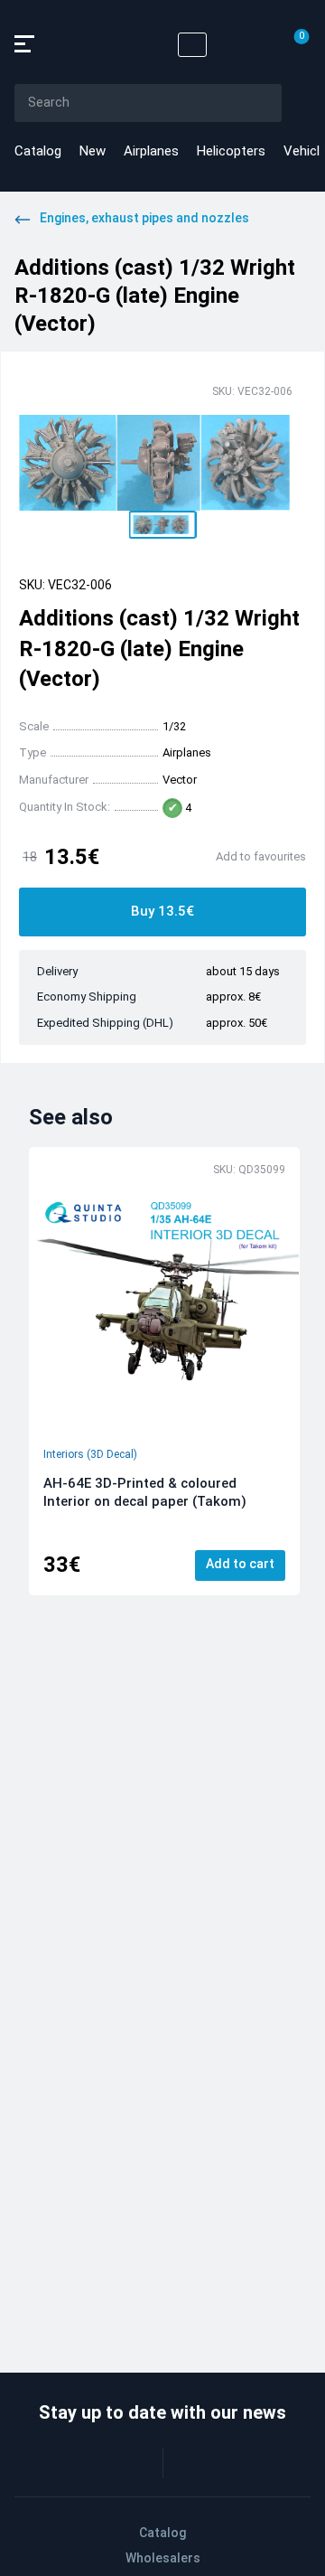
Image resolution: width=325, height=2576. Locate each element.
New (93, 151)
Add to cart (240, 1564)
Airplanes (151, 151)
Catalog (38, 151)
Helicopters (231, 151)
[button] (163, 525)
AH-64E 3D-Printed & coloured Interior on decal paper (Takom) (145, 1492)
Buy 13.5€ (162, 911)
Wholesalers (163, 2558)
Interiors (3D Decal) (90, 1454)
